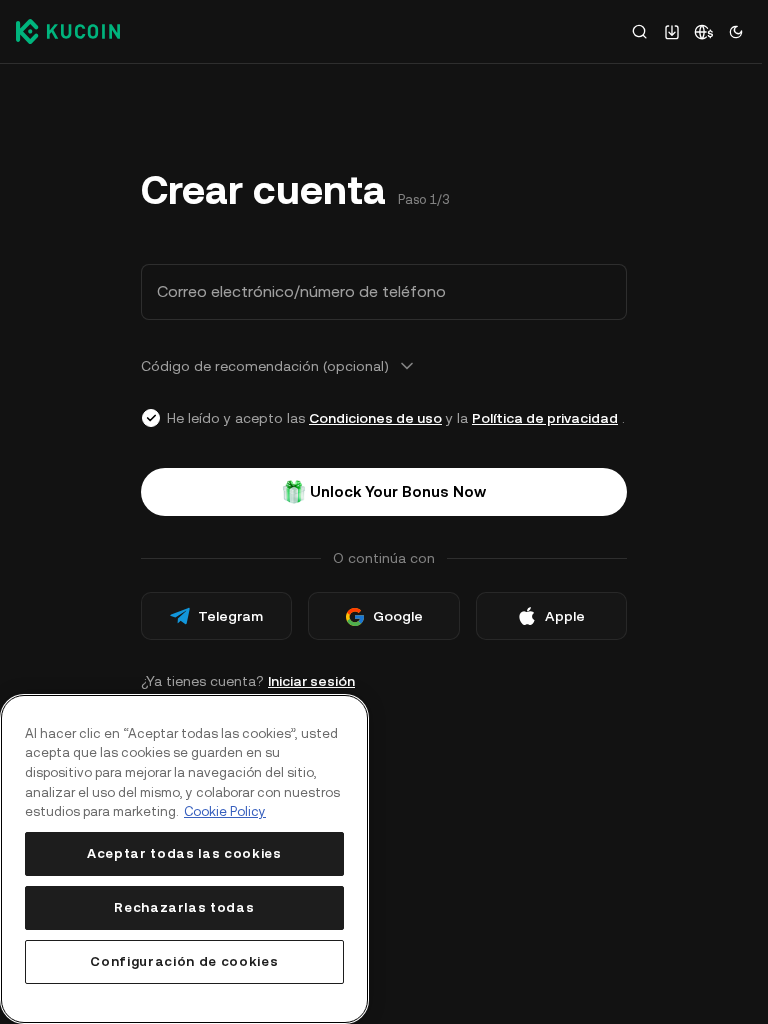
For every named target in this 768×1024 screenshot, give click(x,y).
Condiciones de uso (375, 418)
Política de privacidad (545, 418)
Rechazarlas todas (184, 907)
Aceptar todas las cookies (184, 853)
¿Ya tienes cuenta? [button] (248, 681)
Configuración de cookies (184, 961)
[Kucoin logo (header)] (68, 31)
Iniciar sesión (311, 681)
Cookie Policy (225, 811)
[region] (184, 859)
